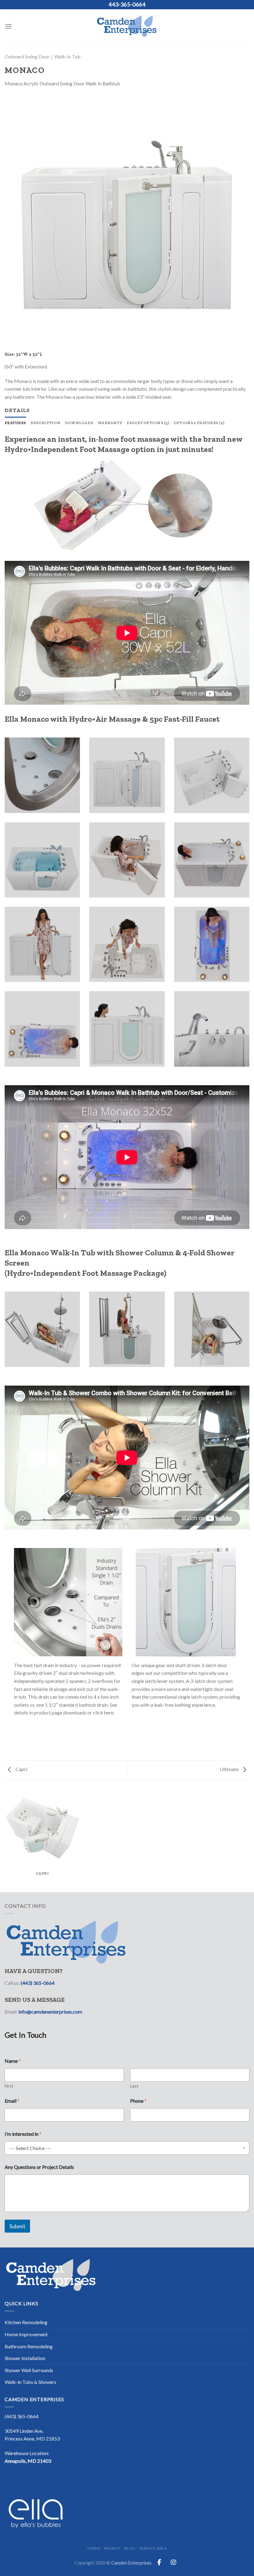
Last (134, 2086)
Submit (17, 2226)
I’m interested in (23, 2134)
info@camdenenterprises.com (50, 2012)
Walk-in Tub (67, 56)
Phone (138, 2101)
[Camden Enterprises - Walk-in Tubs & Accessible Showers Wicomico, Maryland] (127, 26)
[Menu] (8, 26)
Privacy (112, 2548)
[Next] (237, 225)
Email (12, 2101)
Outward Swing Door (27, 56)
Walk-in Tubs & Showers (31, 2382)
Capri (21, 1769)
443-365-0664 (127, 4)
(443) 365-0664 (38, 1983)
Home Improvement (26, 2334)
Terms (94, 2548)
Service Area (153, 2548)
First (9, 2086)
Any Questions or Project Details (39, 2167)
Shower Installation (25, 2358)
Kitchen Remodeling (26, 2322)
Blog (130, 2548)
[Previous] (17, 225)
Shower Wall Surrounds (29, 2370)
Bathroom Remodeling (29, 2346)
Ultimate (230, 1769)
